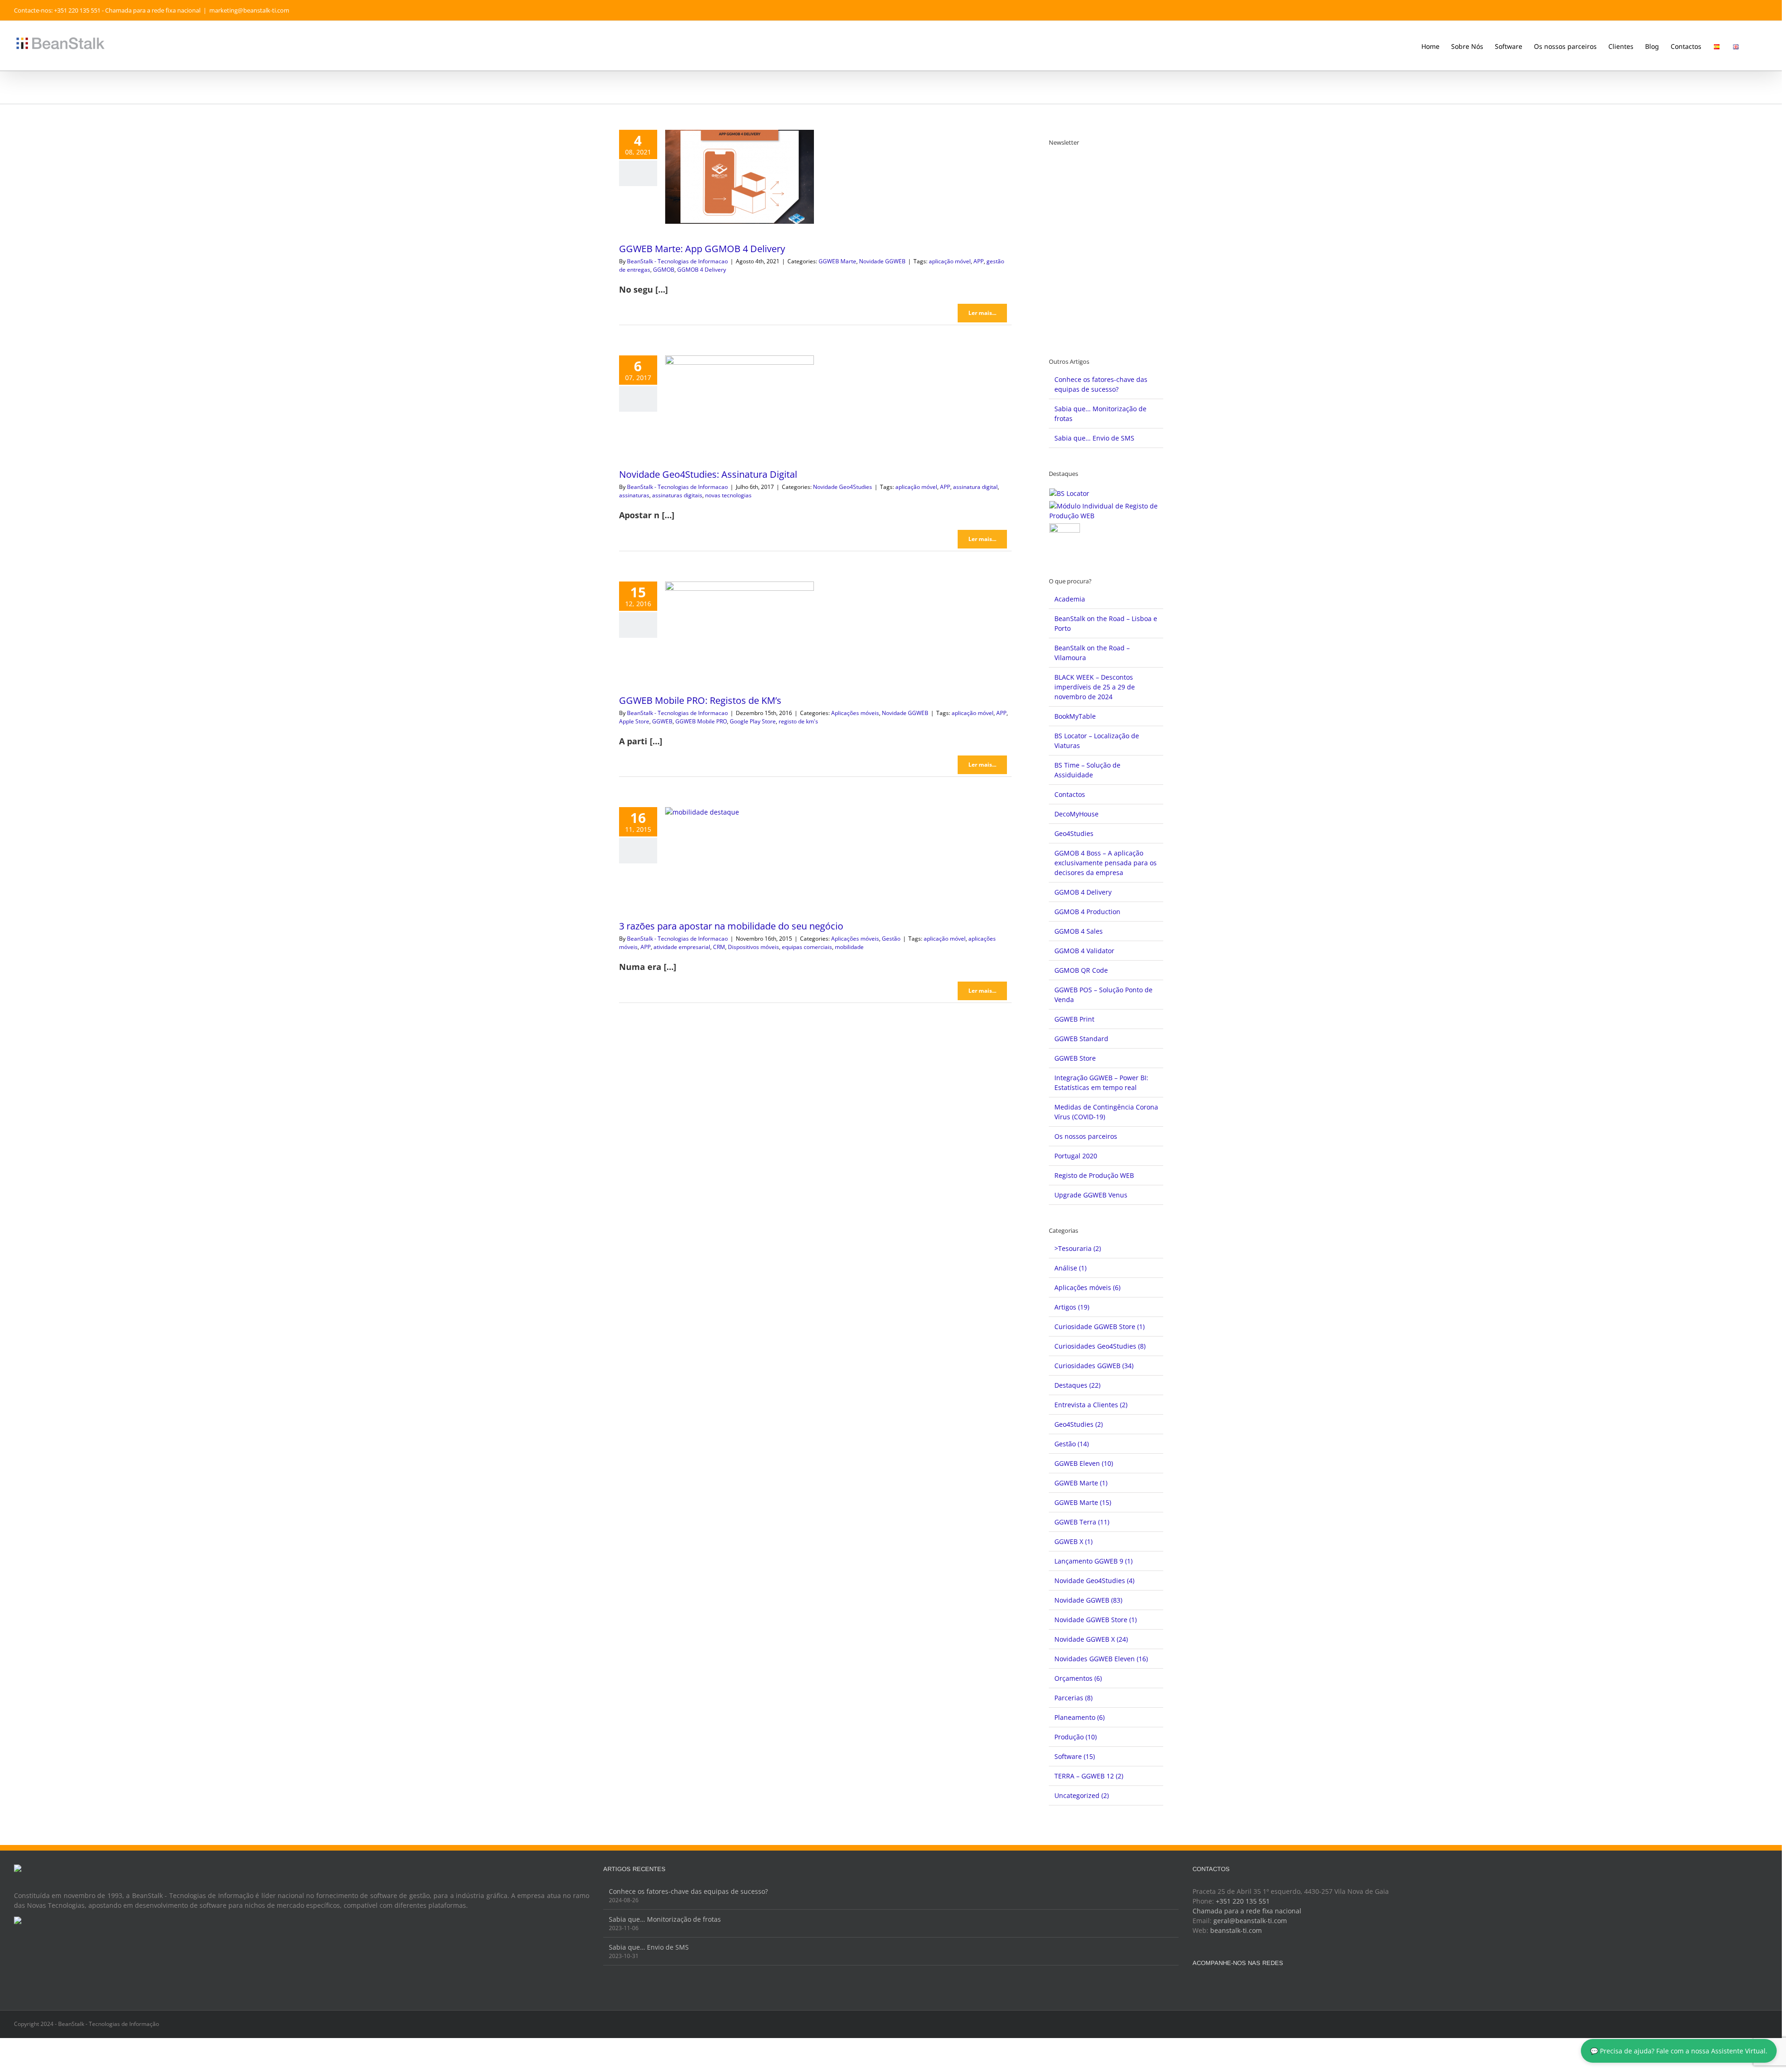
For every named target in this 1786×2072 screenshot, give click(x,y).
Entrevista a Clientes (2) (1091, 1405)
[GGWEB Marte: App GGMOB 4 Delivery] (740, 177)
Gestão (891, 939)
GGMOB (664, 270)
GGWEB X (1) (1073, 1541)
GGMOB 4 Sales (1079, 931)
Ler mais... (982, 313)
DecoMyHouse (1076, 814)
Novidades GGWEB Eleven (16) (1101, 1659)
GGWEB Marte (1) (1081, 1483)
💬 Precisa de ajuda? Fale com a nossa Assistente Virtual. (1679, 2051)
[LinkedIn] (1233, 1986)
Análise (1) (1070, 1268)
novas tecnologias (728, 495)
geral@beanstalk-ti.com (1250, 1921)
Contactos (1070, 794)
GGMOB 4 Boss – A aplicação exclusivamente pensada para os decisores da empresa (1106, 863)
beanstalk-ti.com (1236, 1930)
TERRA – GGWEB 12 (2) (1089, 1776)
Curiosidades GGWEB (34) (1094, 1366)
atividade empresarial (682, 947)
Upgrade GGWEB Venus (1091, 1195)
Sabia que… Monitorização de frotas (665, 1919)
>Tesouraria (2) (1078, 1248)
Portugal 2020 (1076, 1156)
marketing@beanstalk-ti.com (249, 10)
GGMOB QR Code (1081, 970)
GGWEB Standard (1081, 1039)
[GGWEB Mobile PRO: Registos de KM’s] (740, 628)
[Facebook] (1195, 1986)
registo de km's (798, 721)
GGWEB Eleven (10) (1084, 1463)
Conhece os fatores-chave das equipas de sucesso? (688, 1891)
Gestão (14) (1072, 1444)
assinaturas (634, 495)
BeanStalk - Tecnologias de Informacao (677, 261)
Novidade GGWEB (882, 261)
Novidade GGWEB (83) (1088, 1600)
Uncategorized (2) (1082, 1795)
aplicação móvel (950, 261)
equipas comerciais (807, 947)
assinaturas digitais (677, 495)
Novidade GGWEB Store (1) (1096, 1620)
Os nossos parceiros (1086, 1136)
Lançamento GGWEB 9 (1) (1093, 1561)
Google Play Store (753, 721)
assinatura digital (975, 487)
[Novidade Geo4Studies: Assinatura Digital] (740, 402)
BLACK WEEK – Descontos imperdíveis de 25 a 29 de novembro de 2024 (1095, 687)
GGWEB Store (1075, 1058)
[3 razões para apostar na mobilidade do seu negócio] (740, 854)
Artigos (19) (1072, 1307)
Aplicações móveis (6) (1087, 1287)
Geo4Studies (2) (1079, 1424)
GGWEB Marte (837, 261)
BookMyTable (1075, 716)
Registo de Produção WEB (1094, 1175)
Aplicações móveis (855, 713)
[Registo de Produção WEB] (1106, 511)
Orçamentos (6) (1078, 1678)
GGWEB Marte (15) (1083, 1502)
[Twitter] (1208, 1986)
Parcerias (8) (1073, 1698)
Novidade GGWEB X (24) (1091, 1639)
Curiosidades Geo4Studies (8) (1100, 1346)
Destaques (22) (1077, 1385)
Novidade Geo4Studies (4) (1094, 1581)
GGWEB (662, 721)
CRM (719, 947)
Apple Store (634, 721)
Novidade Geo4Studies (843, 487)
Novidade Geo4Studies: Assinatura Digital (708, 474)
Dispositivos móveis (753, 947)
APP (979, 261)
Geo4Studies (1074, 833)
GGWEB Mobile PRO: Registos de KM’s (700, 700)
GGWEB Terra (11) (1082, 1522)
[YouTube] (1220, 1986)
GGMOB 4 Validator (1084, 951)
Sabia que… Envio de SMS (1094, 438)
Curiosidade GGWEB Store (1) (1100, 1327)
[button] (1754, 46)
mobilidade (849, 947)
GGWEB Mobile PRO (701, 721)
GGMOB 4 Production (1087, 912)
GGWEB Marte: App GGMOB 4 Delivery (702, 249)
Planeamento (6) (1080, 1717)
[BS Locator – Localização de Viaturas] (1070, 493)
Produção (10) (1076, 1737)
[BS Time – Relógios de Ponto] (1065, 539)
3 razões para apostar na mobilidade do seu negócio (731, 926)
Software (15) (1075, 1756)
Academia (1070, 599)
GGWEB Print (1074, 1019)
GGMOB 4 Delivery (702, 270)
